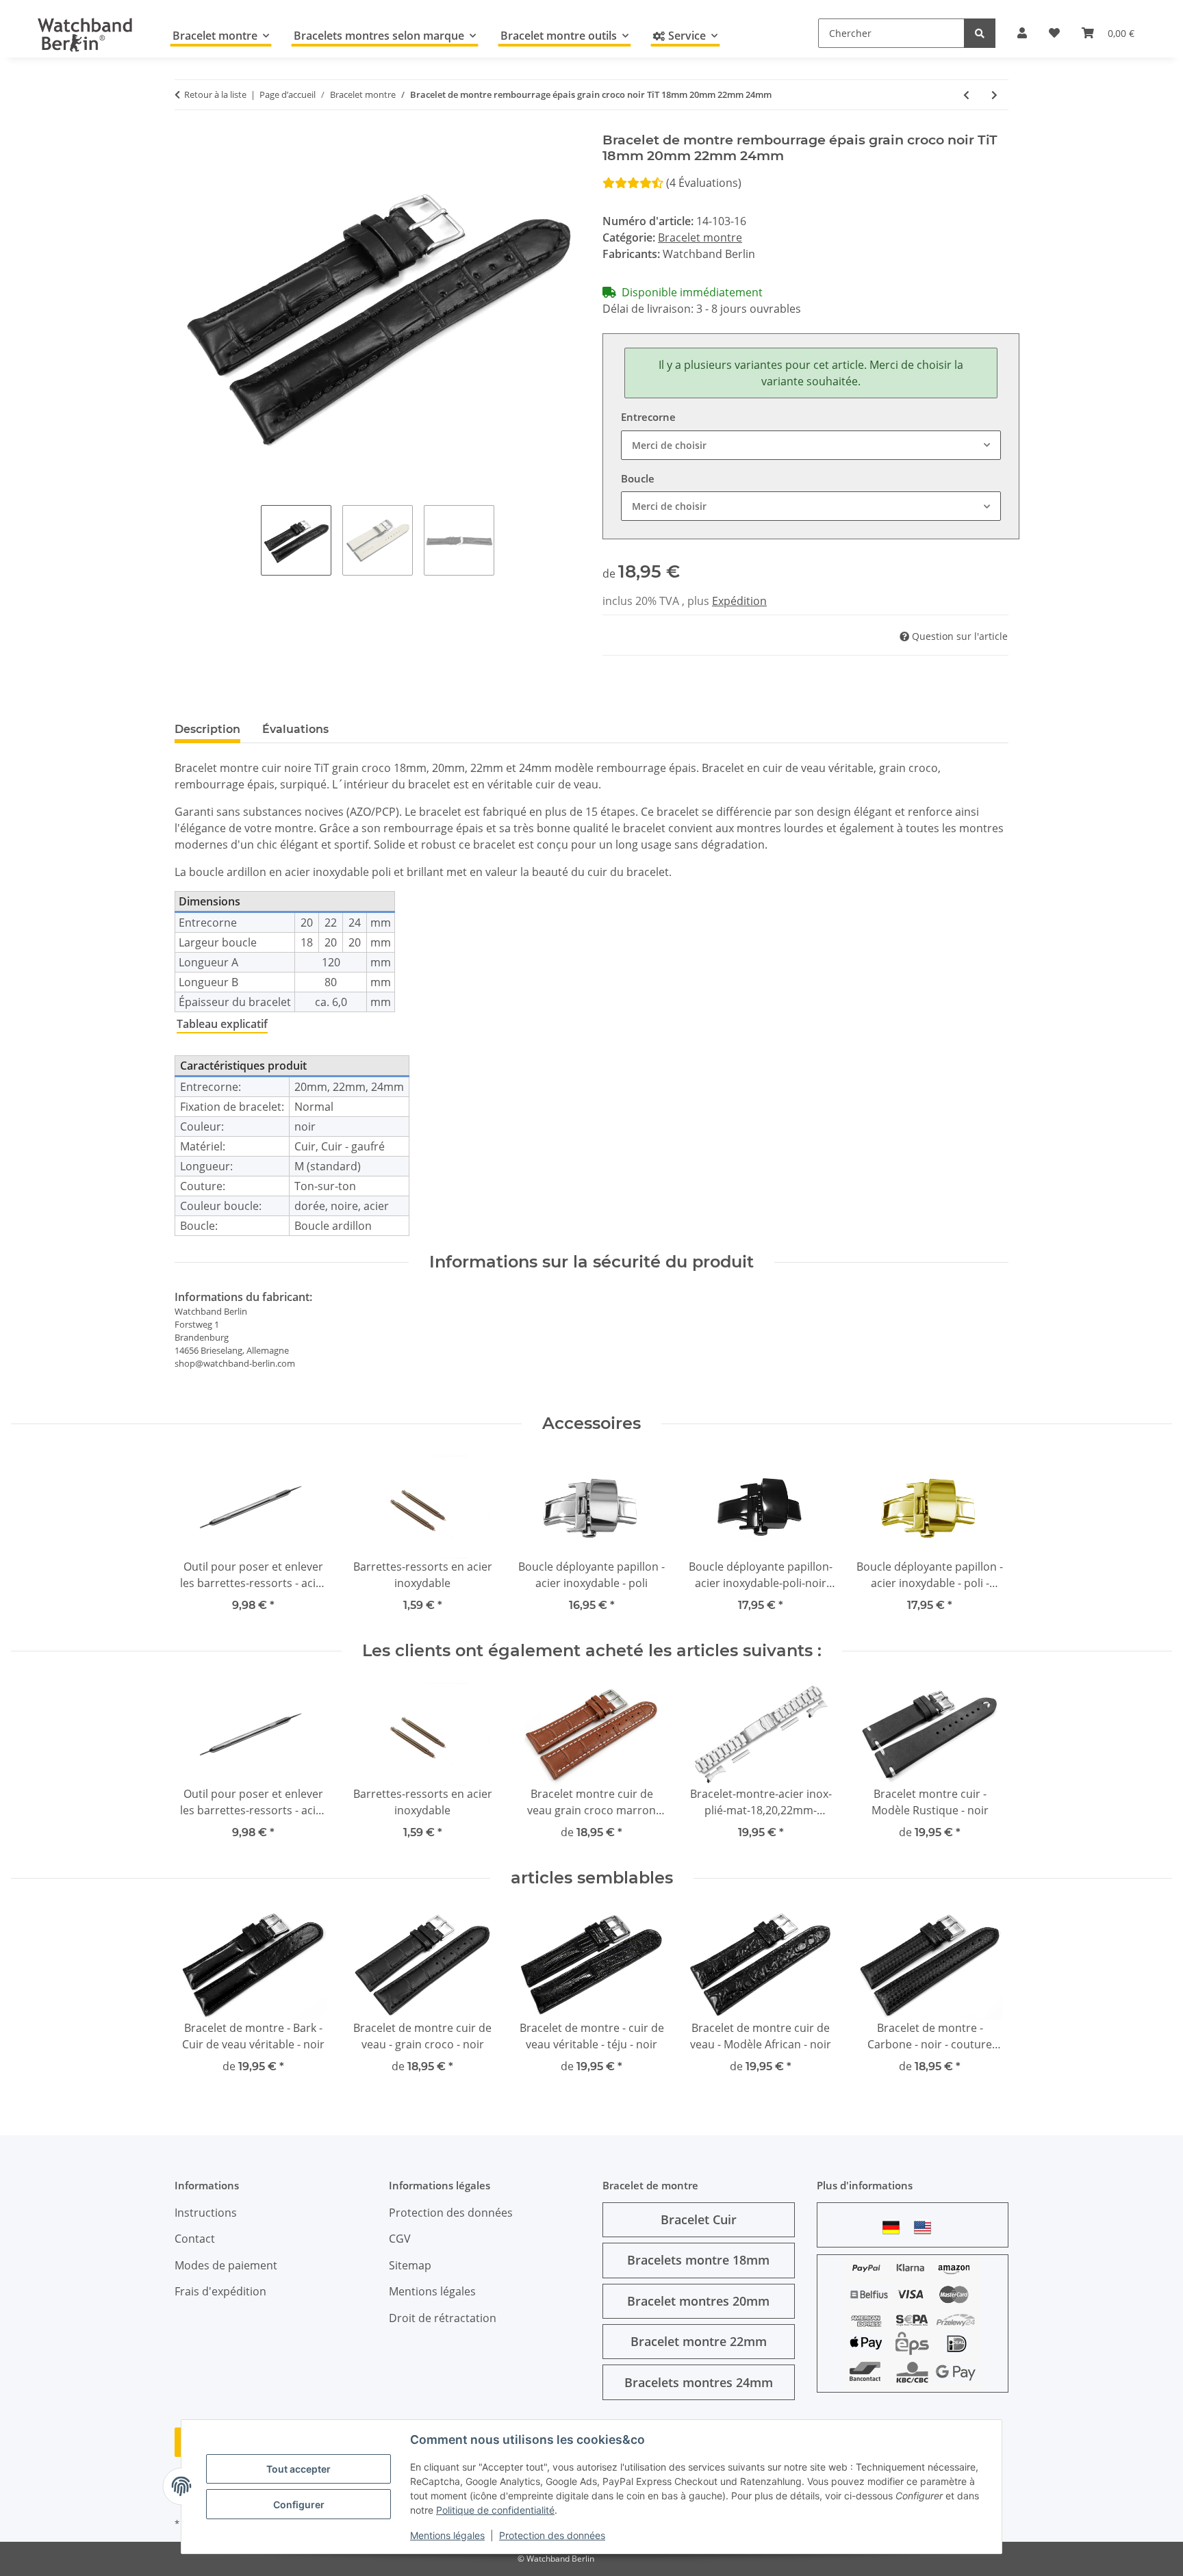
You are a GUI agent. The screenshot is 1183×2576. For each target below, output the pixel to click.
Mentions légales (447, 2535)
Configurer (299, 2504)
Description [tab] (207, 729)
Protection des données (552, 2535)
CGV (400, 2239)
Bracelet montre (700, 237)
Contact (195, 2239)
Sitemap (410, 2265)
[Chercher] (980, 33)
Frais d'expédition (220, 2291)
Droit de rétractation (443, 2318)
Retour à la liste (215, 94)
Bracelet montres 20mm (698, 2301)
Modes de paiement (226, 2265)
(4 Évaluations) (704, 183)
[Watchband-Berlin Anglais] (926, 2227)
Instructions (206, 2213)
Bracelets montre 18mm (698, 2260)
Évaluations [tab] (295, 729)
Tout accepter (298, 2469)
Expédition (739, 601)
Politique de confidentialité (495, 2510)
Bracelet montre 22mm (699, 2341)
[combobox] (811, 445)
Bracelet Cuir (699, 2219)
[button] (1022, 33)
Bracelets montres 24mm (699, 2382)
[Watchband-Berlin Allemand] (895, 2227)
